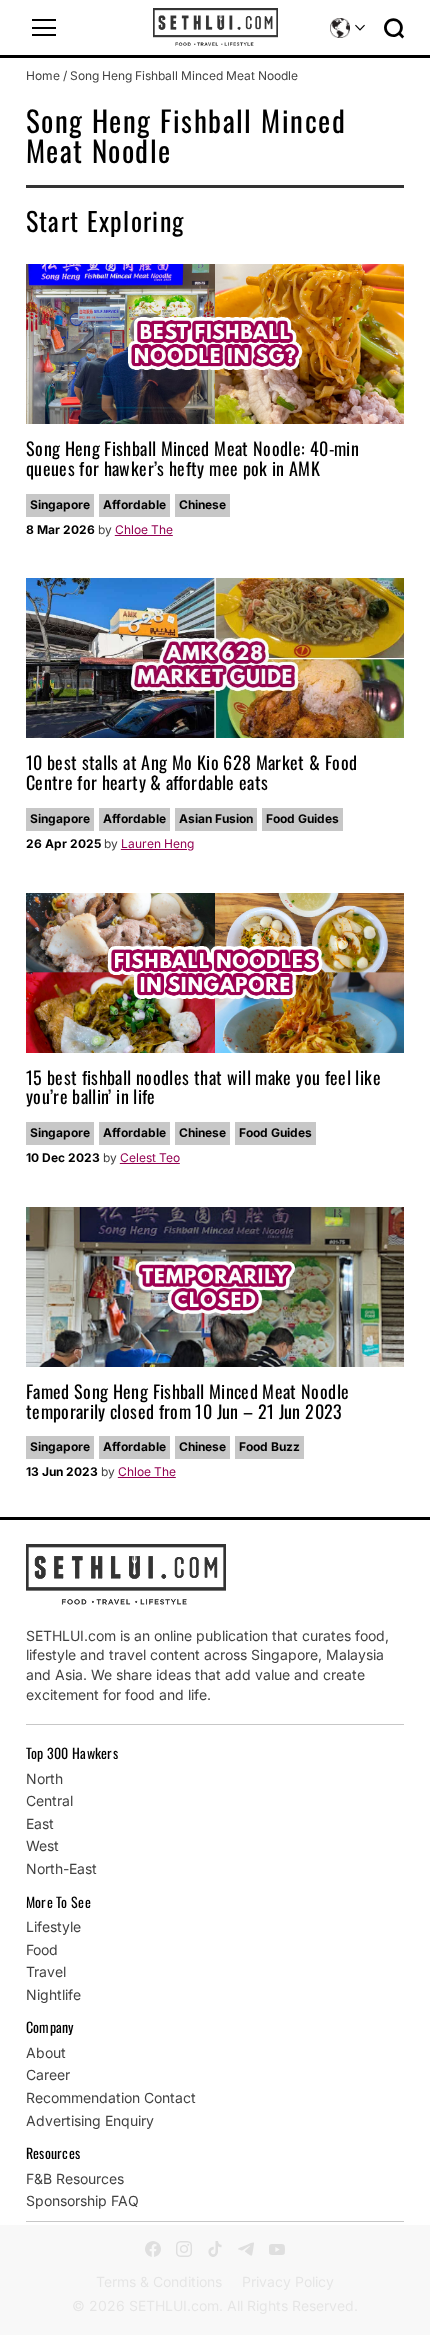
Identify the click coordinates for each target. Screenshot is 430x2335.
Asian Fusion (216, 818)
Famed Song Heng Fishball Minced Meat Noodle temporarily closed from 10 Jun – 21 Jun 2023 (187, 1401)
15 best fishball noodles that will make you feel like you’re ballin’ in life (203, 1087)
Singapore (60, 504)
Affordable (134, 504)
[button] (44, 28)
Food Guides (302, 818)
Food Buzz (269, 1446)
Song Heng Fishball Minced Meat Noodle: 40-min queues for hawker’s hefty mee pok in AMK (192, 458)
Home (43, 75)
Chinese (202, 504)
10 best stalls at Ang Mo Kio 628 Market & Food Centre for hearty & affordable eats (192, 772)
